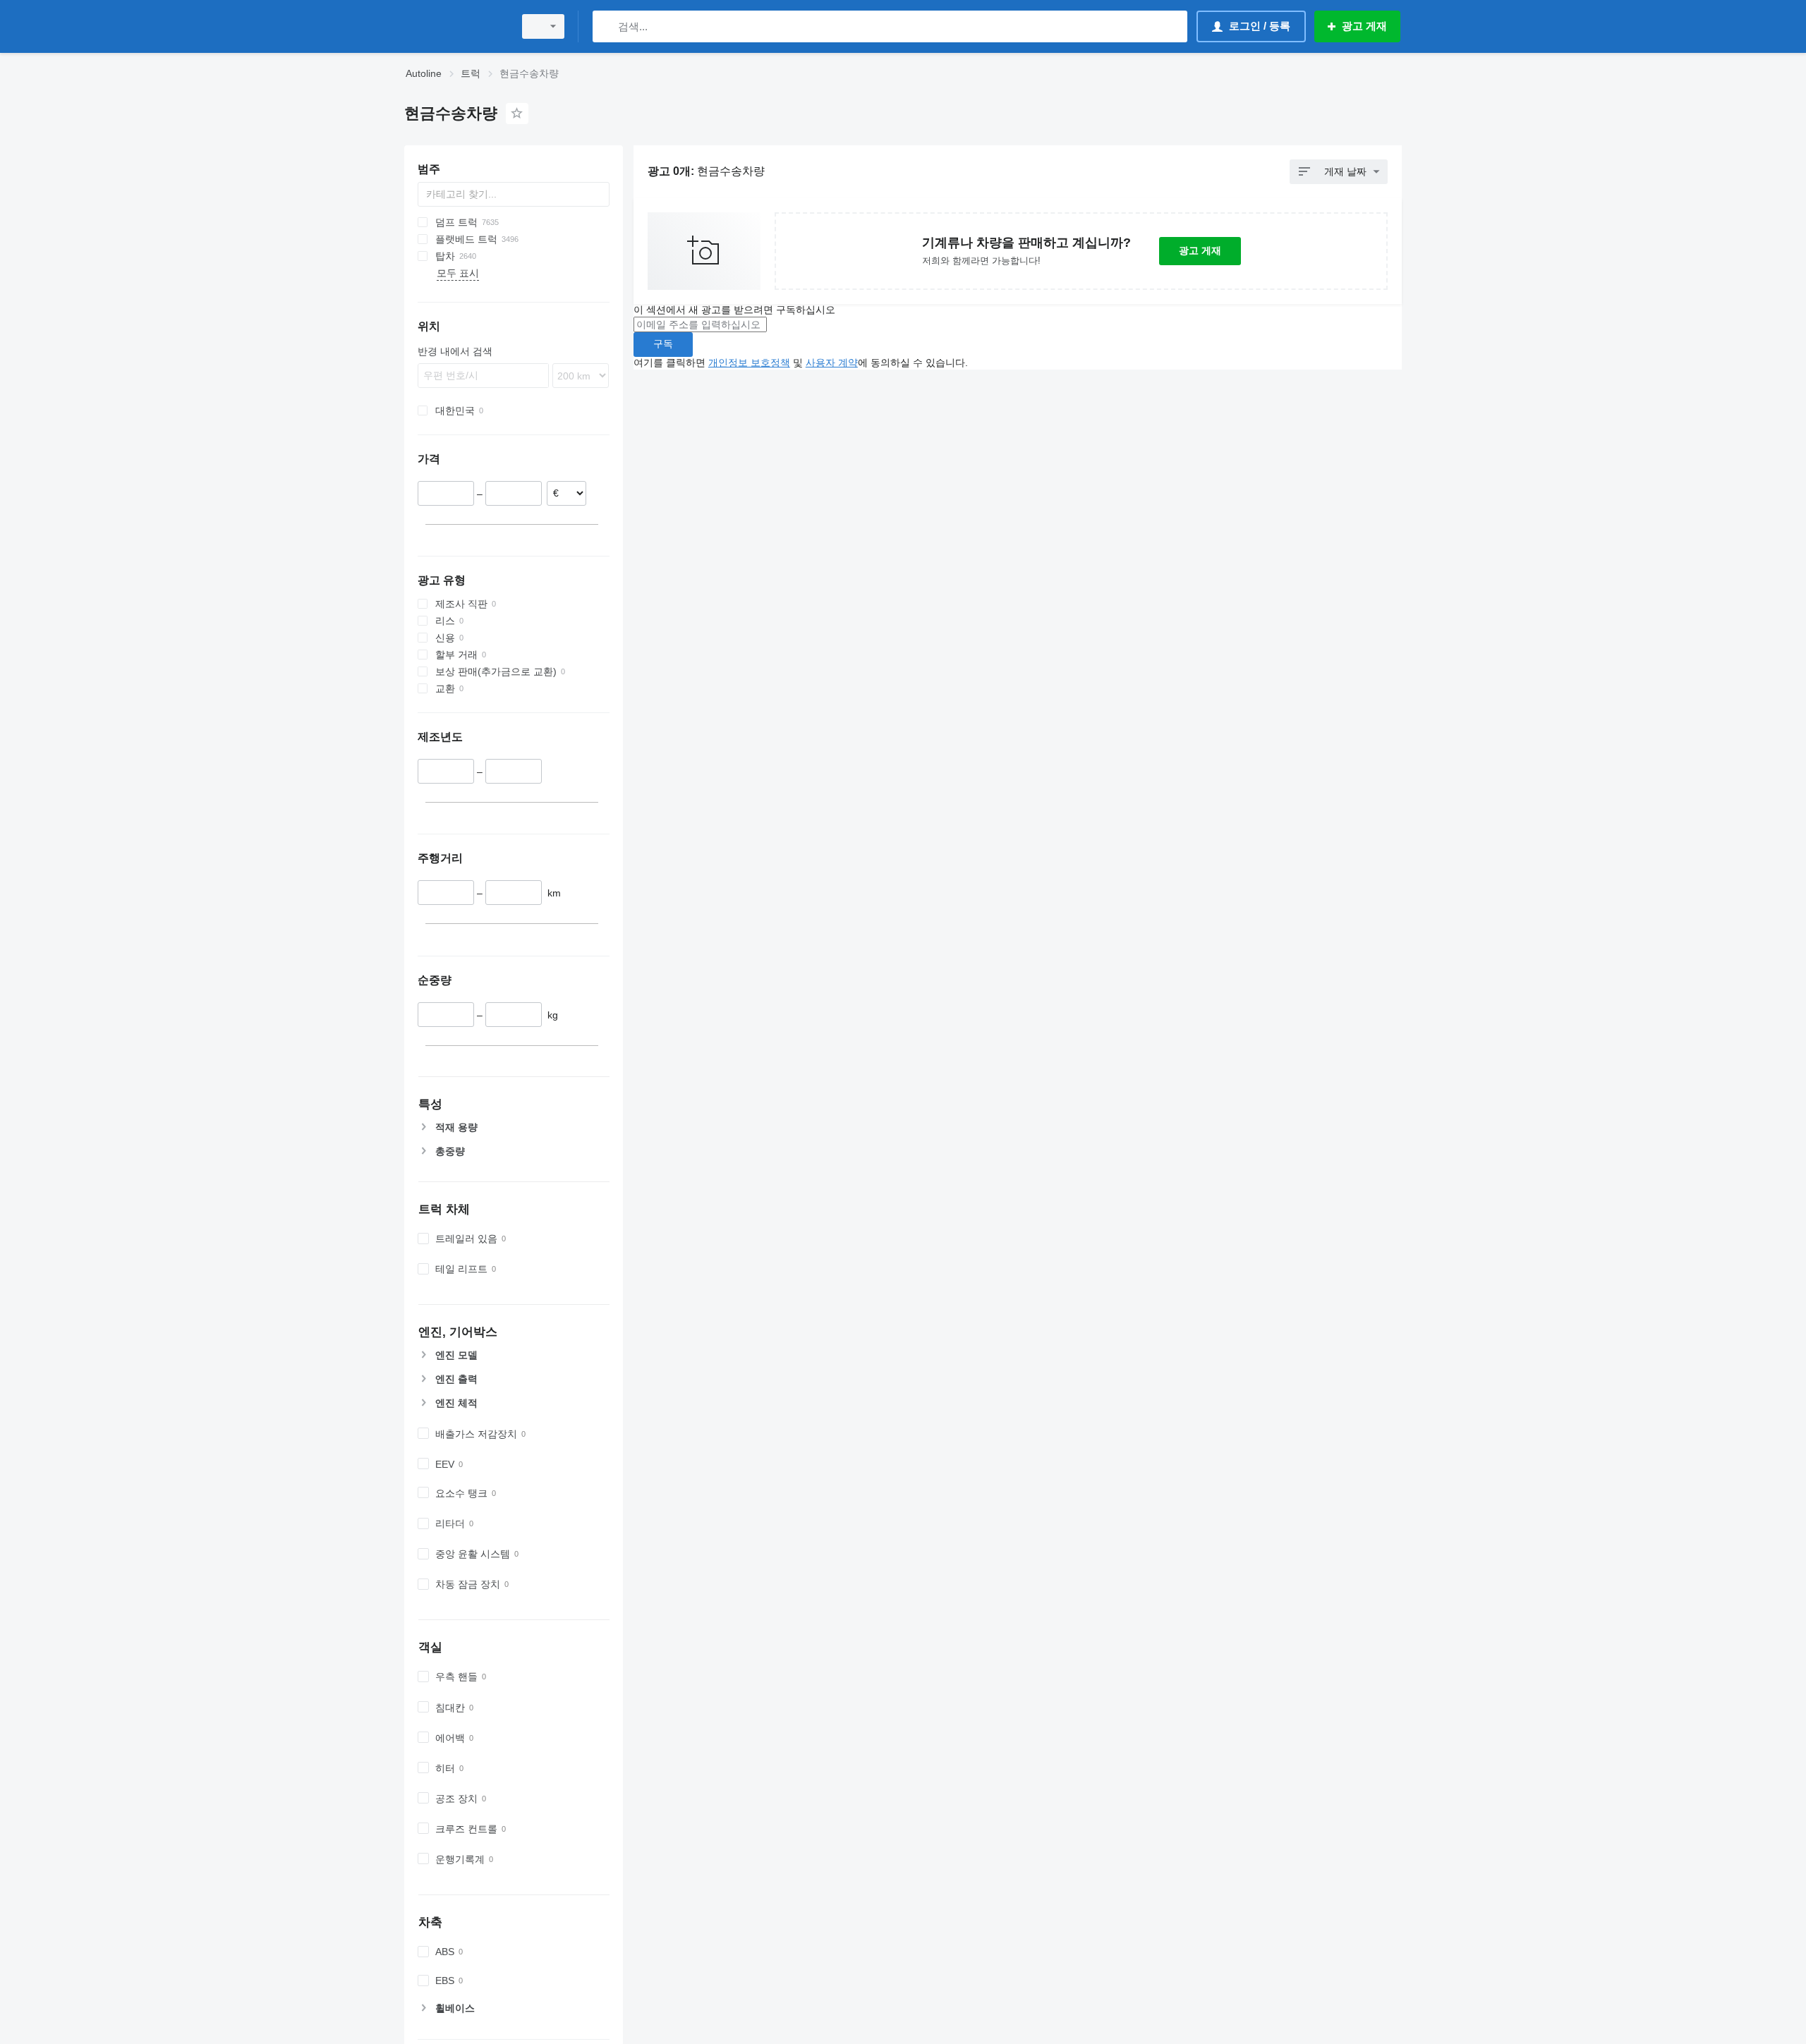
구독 (663, 343)
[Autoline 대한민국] (455, 26)
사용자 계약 (832, 363)
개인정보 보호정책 (749, 363)
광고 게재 (1200, 250)
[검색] (606, 26)
